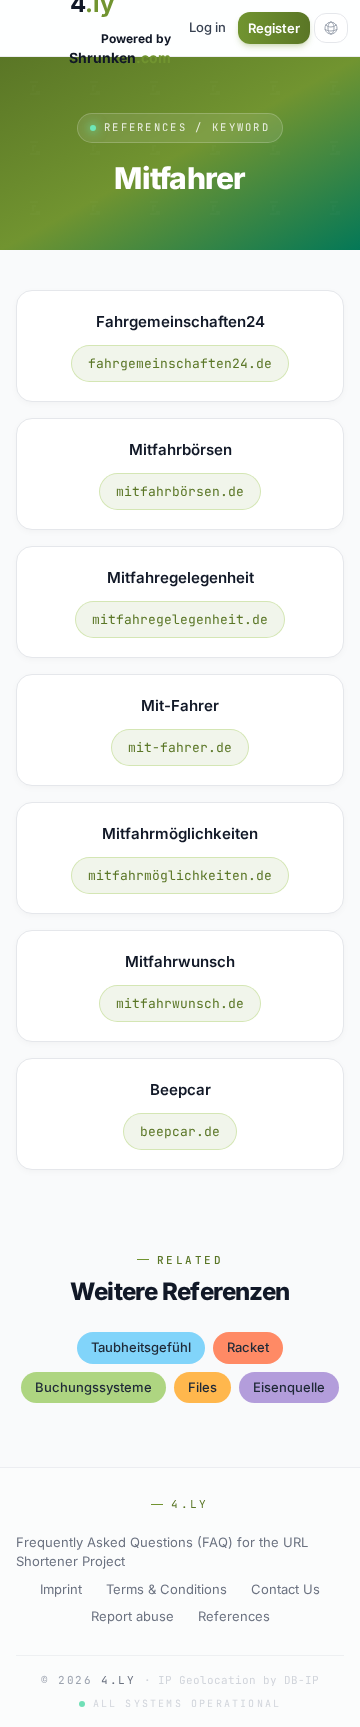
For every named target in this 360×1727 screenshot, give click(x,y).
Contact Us (285, 1589)
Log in (207, 27)
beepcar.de (180, 1131)
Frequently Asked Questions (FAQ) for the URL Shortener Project (162, 1552)
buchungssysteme (93, 1387)
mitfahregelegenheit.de (180, 619)
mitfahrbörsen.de (180, 491)
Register (274, 28)
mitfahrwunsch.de (180, 1003)
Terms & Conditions (166, 1589)
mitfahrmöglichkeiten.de (180, 875)
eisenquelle (289, 1387)
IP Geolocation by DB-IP (238, 1680)
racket (248, 1347)
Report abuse (132, 1616)
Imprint (61, 1589)
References (234, 1616)
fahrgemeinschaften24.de (180, 363)
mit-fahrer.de (180, 747)
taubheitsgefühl (141, 1347)
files (202, 1387)
